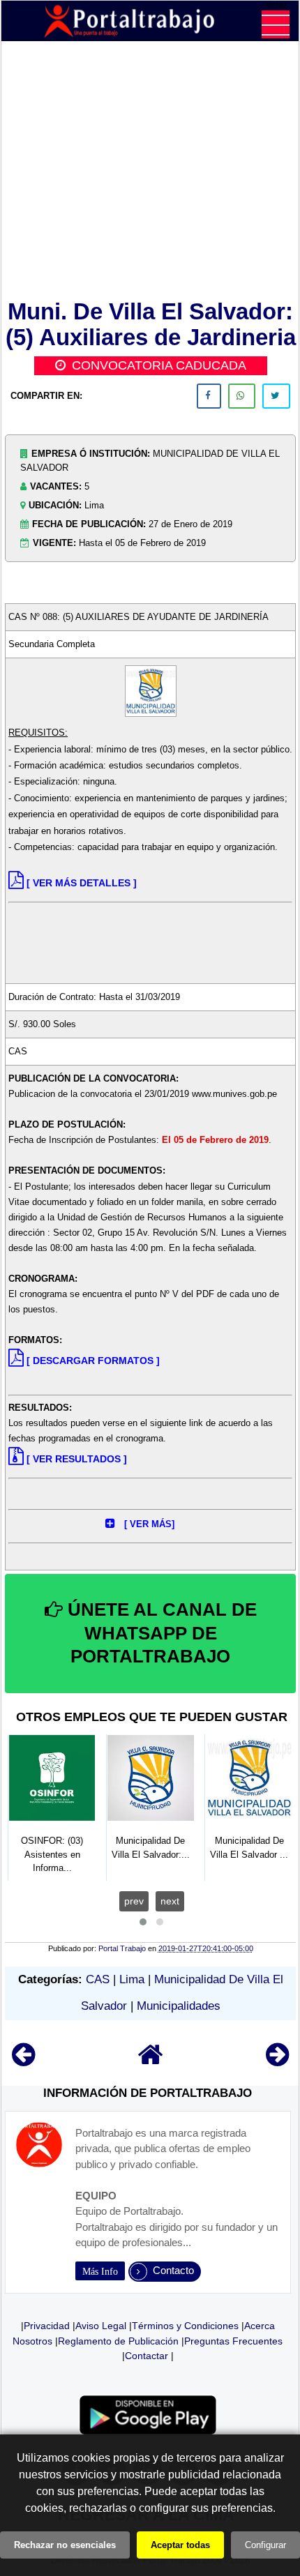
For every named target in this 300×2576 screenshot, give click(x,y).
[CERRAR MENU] (276, 24)
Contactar (147, 2356)
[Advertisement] (150, 173)
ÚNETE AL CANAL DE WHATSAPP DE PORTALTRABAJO (160, 1633)
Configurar (265, 2545)
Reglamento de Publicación (118, 2341)
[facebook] (209, 396)
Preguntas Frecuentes (233, 2341)
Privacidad (47, 2326)
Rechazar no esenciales (65, 2545)
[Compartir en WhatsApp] (242, 396)
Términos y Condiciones (185, 2326)
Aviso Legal (101, 2326)
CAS (98, 1979)
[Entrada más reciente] (23, 2061)
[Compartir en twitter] (276, 396)
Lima (132, 1979)
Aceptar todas (180, 2545)
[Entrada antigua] (277, 2061)
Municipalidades (179, 2006)
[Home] (151, 2061)
